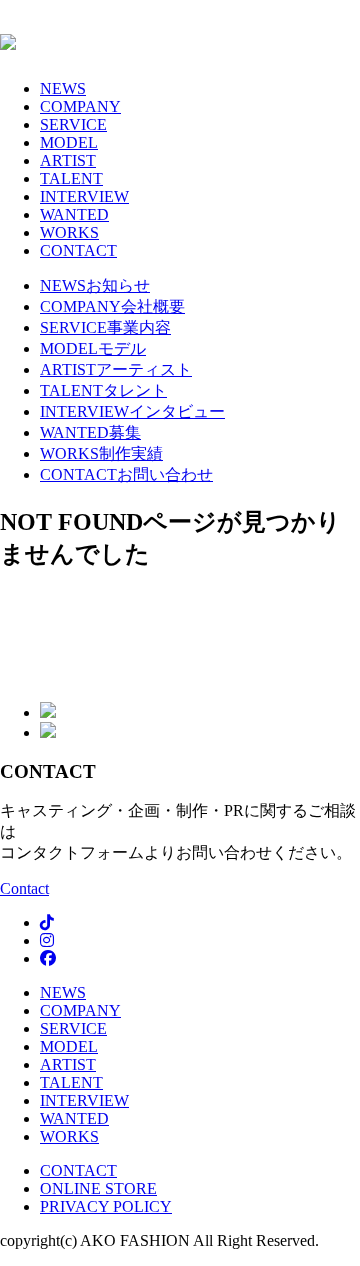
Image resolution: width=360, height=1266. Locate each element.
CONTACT (78, 250)
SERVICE (73, 124)
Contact (24, 888)
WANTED (74, 214)
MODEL (69, 142)
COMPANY (80, 106)
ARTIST (68, 160)
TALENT (71, 178)
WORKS (69, 232)
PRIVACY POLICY (106, 1206)
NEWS (63, 88)
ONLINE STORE (98, 1188)
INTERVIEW (84, 196)
